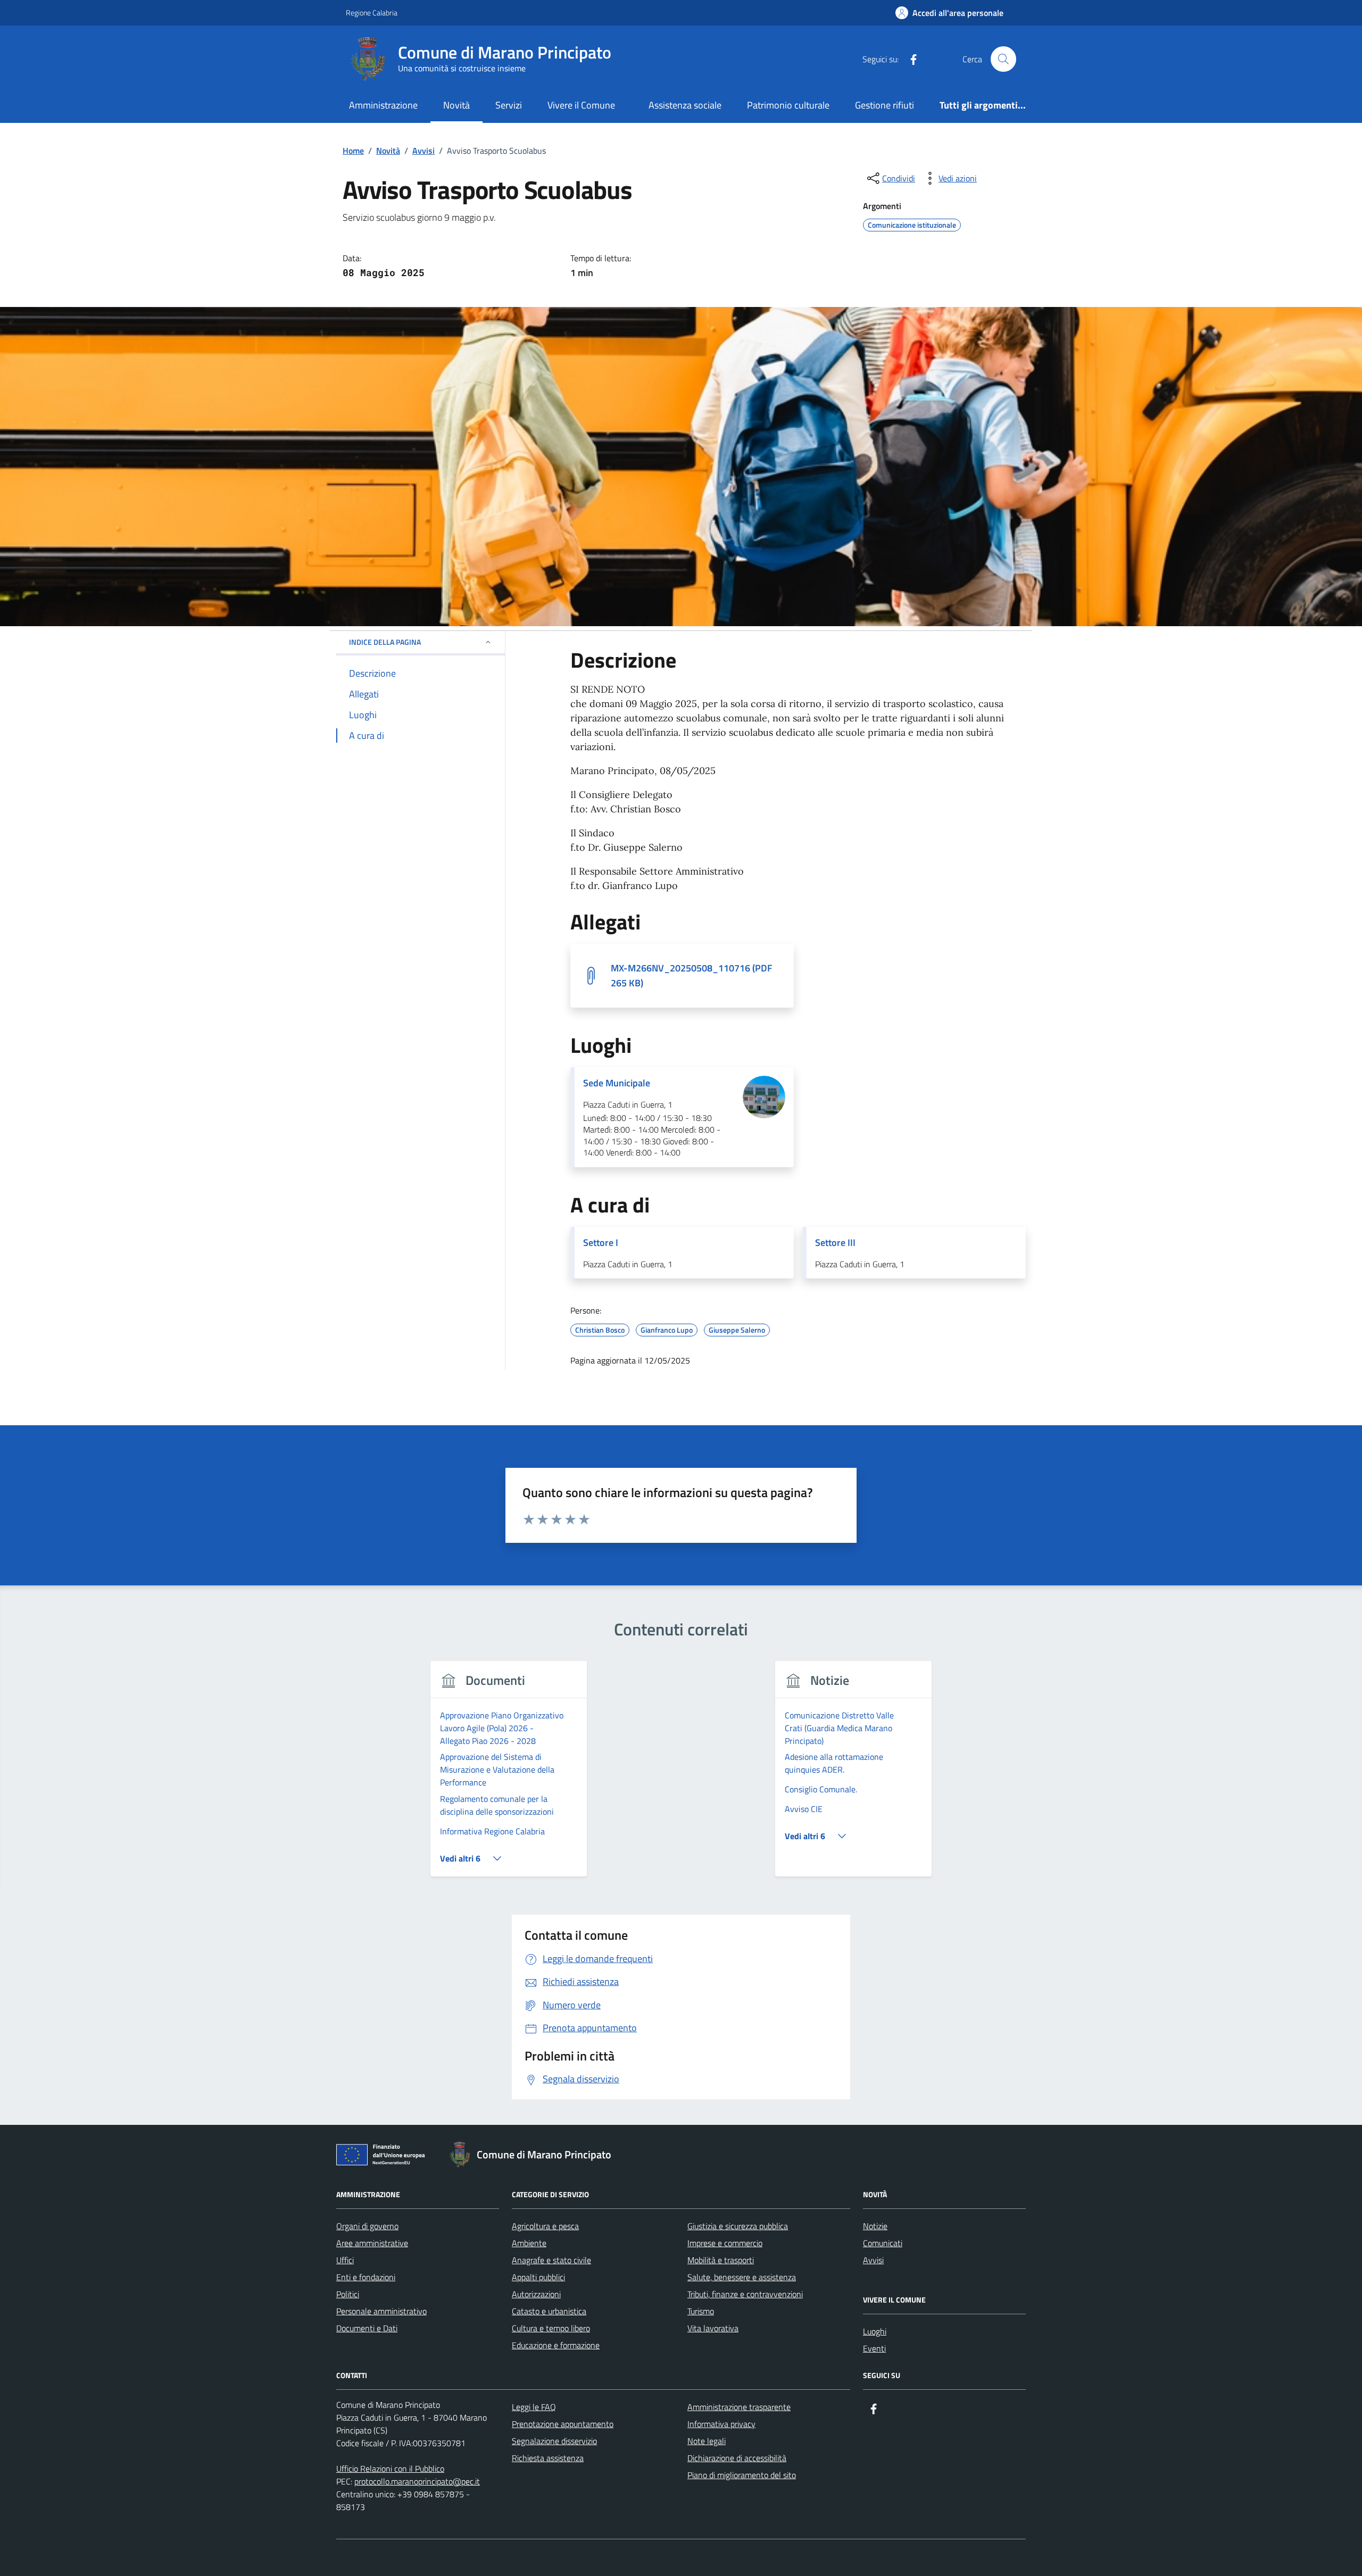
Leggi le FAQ (534, 2407)
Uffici (345, 2260)
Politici (348, 2294)
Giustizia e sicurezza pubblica (738, 2226)
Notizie (875, 2226)
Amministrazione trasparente (739, 2407)
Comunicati (883, 2243)
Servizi (509, 105)
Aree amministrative (372, 2243)
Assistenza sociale (685, 105)
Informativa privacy (721, 2424)
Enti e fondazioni (366, 2277)
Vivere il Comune (581, 105)
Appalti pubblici (538, 2277)
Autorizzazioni (536, 2294)
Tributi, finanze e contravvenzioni (745, 2294)
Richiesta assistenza (548, 2458)
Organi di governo (367, 2226)
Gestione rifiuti (885, 105)
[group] (509, 1775)
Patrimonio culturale (788, 105)
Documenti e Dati (367, 2328)
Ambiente (529, 2243)
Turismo (701, 2311)
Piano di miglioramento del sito (742, 2475)
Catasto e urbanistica (549, 2311)
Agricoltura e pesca (545, 2226)
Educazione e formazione (556, 2345)
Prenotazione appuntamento (563, 2424)
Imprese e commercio (725, 2243)
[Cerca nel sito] (1003, 59)
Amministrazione (383, 105)
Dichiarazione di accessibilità (737, 2458)
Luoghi (875, 2331)
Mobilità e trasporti (721, 2260)
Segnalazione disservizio (554, 2441)
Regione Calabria (372, 13)
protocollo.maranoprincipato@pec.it (417, 2481)
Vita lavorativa (713, 2328)
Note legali (707, 2441)
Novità (456, 105)
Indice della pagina (385, 642)
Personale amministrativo (381, 2311)
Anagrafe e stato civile (551, 2260)
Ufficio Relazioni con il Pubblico (390, 2469)
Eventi (874, 2348)
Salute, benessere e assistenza (742, 2277)
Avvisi (873, 2260)
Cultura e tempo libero (551, 2328)
